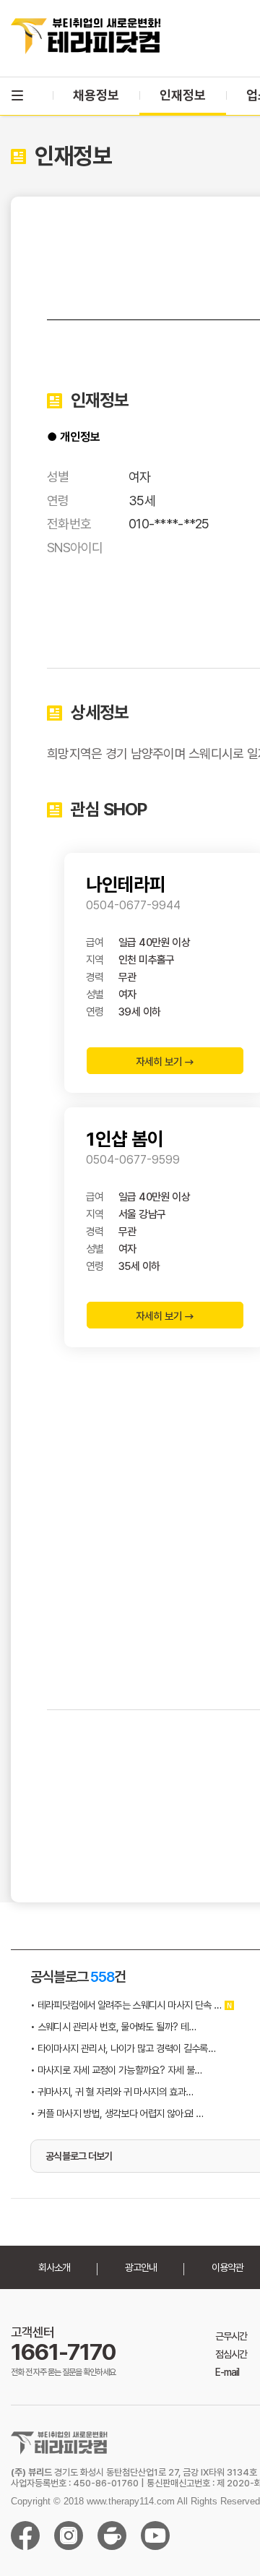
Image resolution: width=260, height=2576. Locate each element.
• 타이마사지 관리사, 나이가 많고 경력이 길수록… (123, 2048)
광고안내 (141, 2267)
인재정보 (183, 95)
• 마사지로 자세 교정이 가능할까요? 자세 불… (116, 2070)
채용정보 (96, 95)
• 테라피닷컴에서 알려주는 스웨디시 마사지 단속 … (126, 2005)
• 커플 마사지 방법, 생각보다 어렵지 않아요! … (117, 2113)
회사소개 (54, 2267)
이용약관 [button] (227, 2267)
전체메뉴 (17, 95)
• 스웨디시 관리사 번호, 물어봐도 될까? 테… (113, 2027)
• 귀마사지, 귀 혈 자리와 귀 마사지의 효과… (112, 2092)
